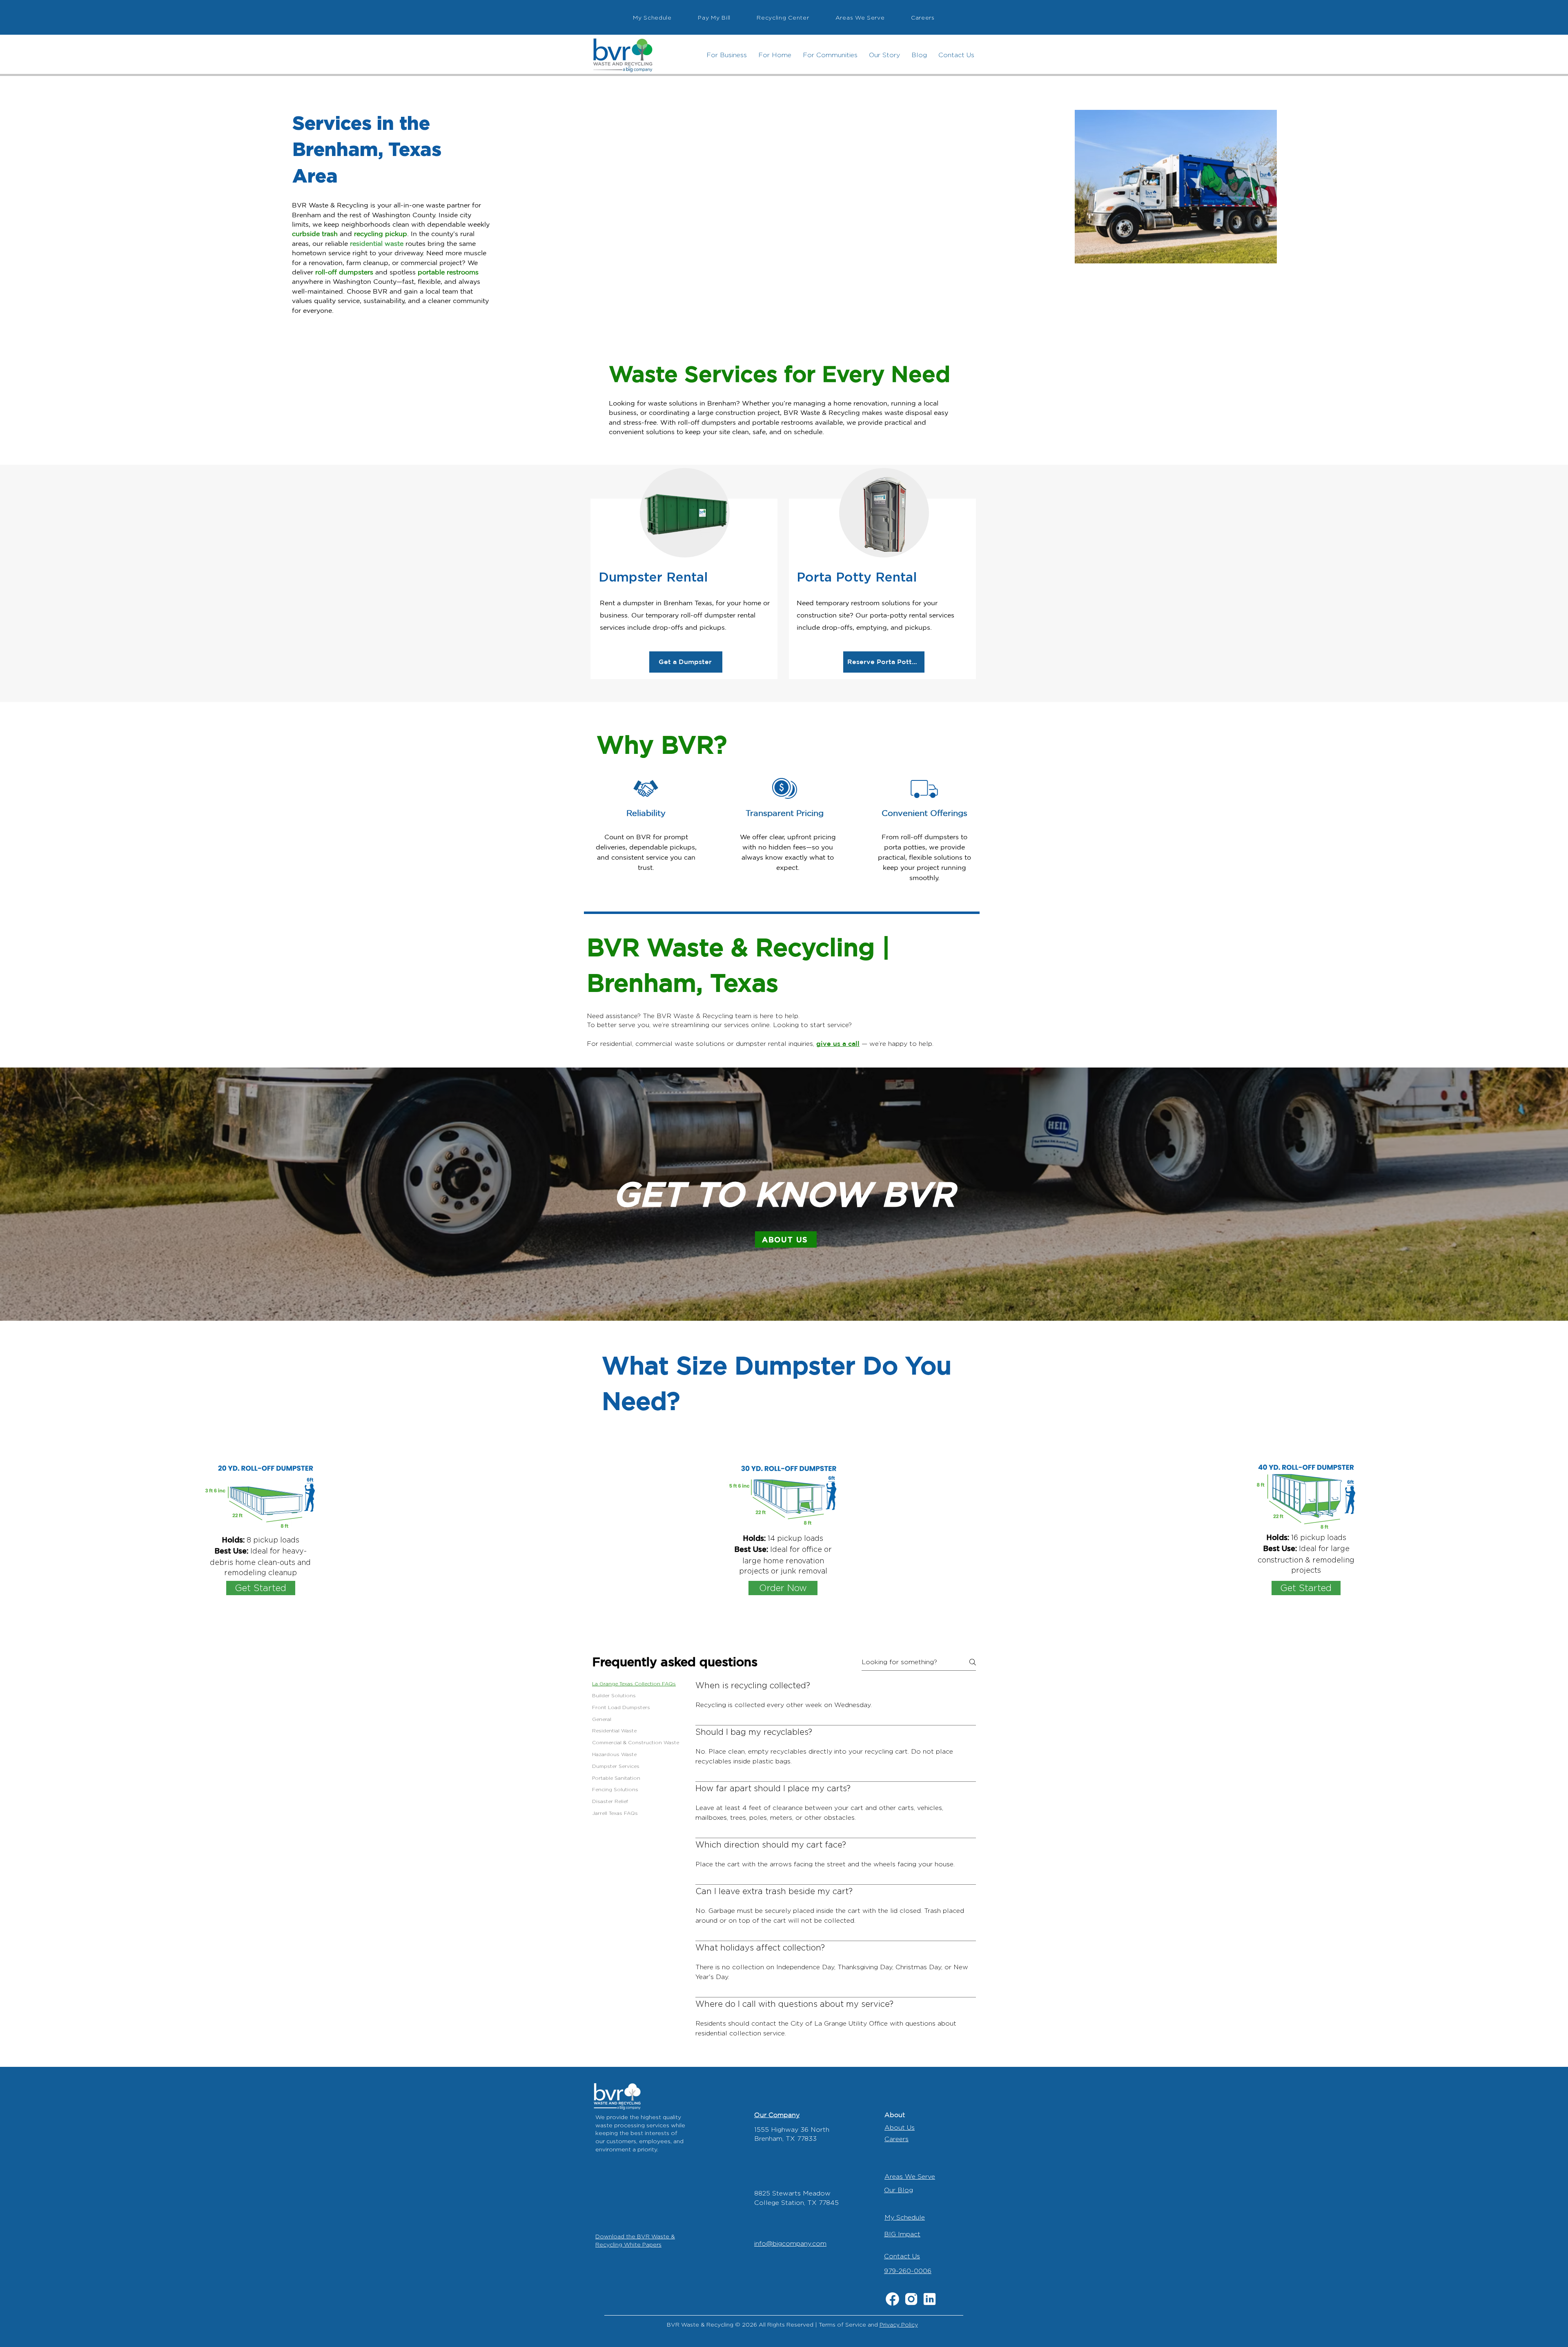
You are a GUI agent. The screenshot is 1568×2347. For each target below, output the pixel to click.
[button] (727, 55)
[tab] (636, 1684)
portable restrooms (448, 272)
